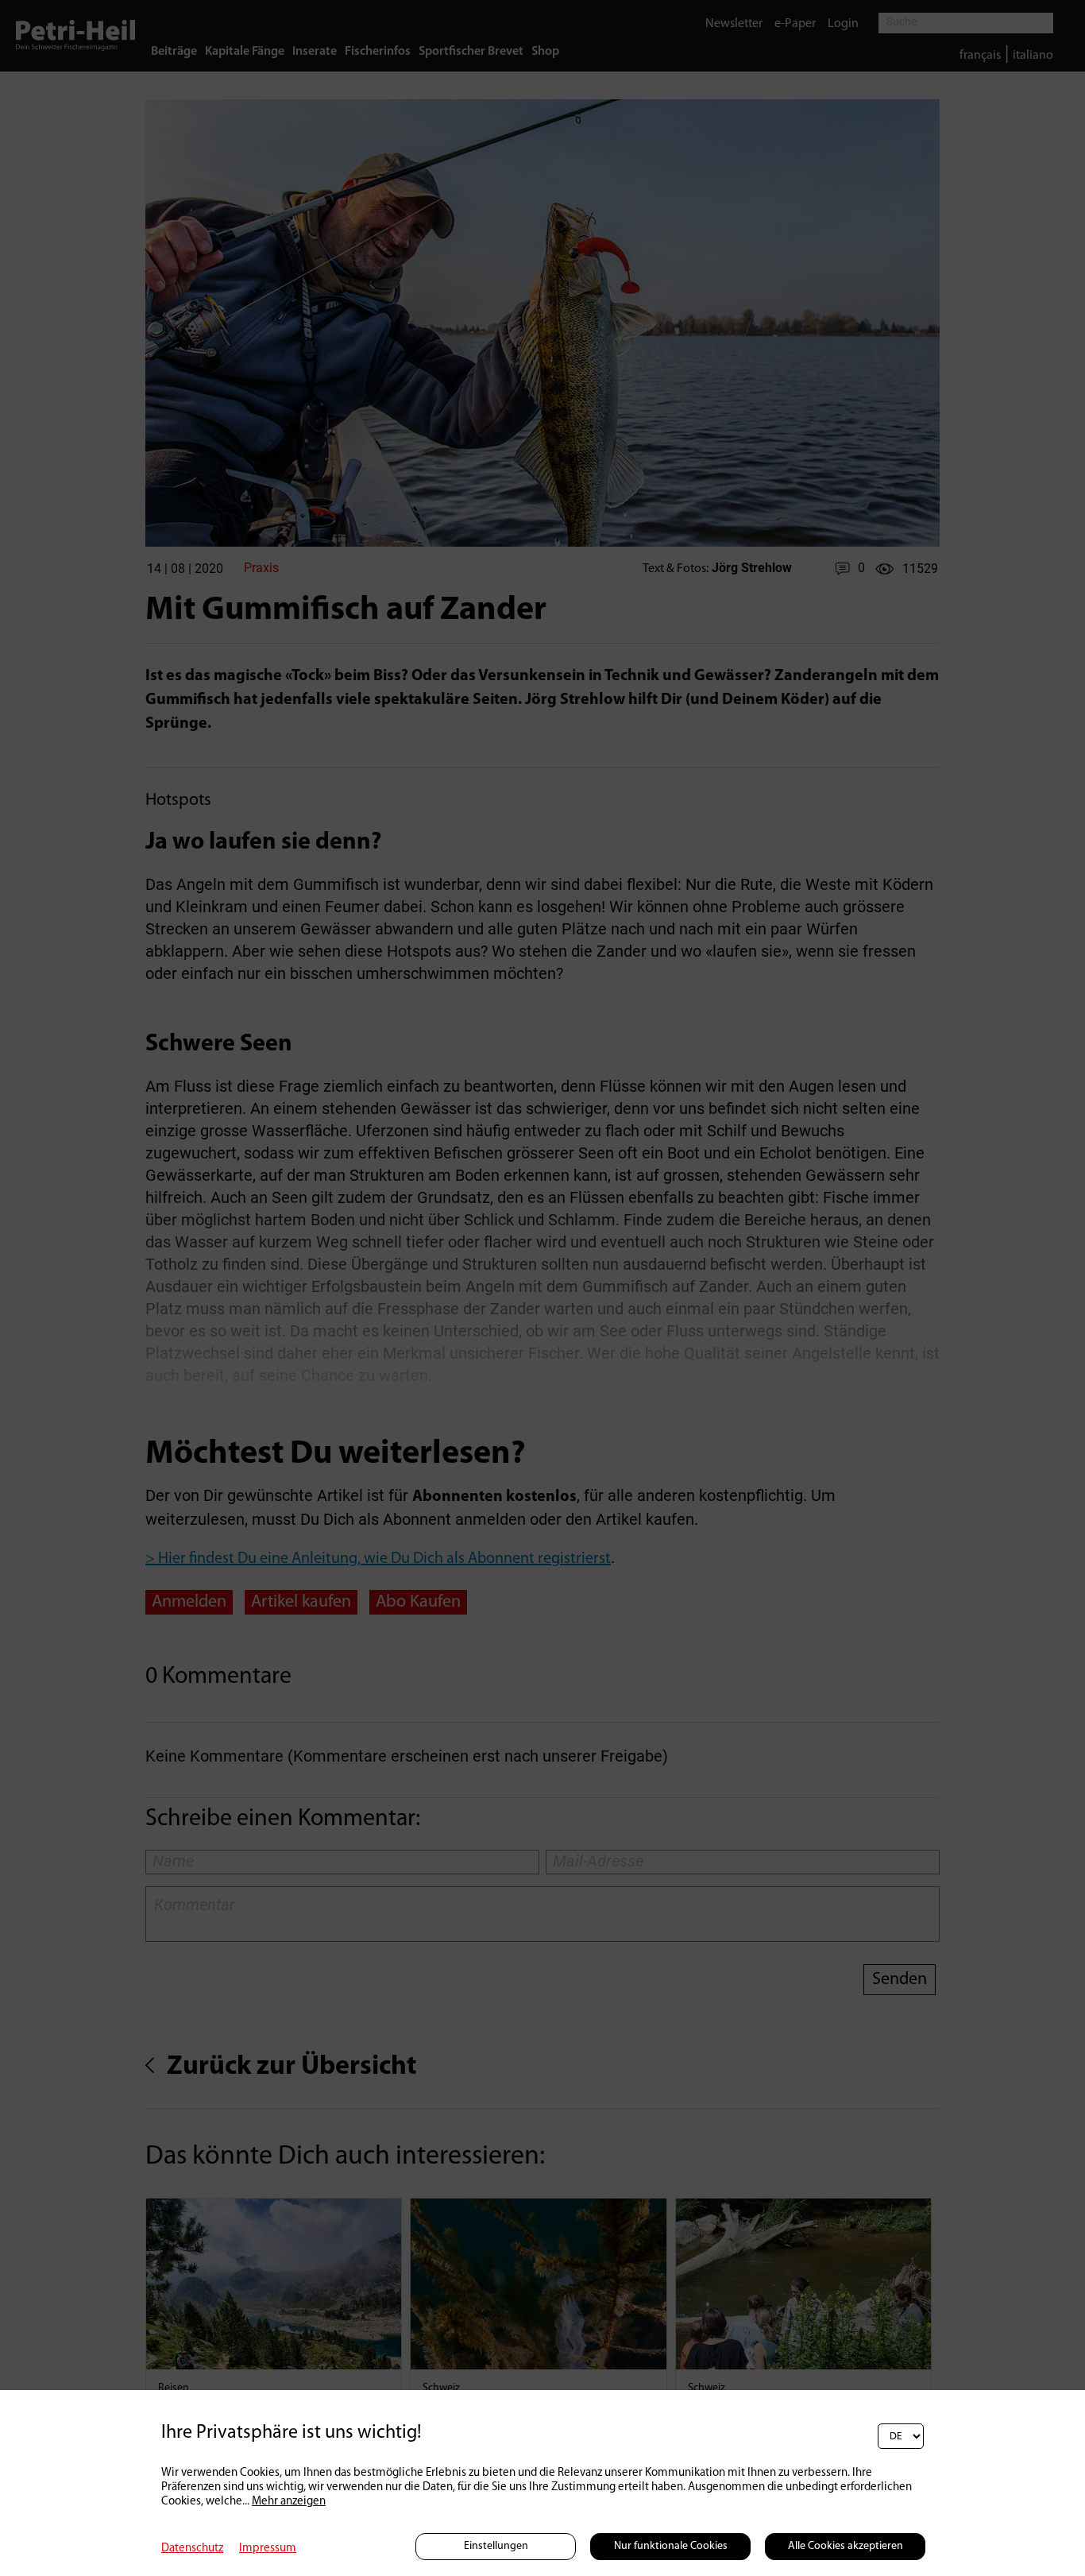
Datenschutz (192, 2549)
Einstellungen (496, 2546)
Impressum (268, 2549)
